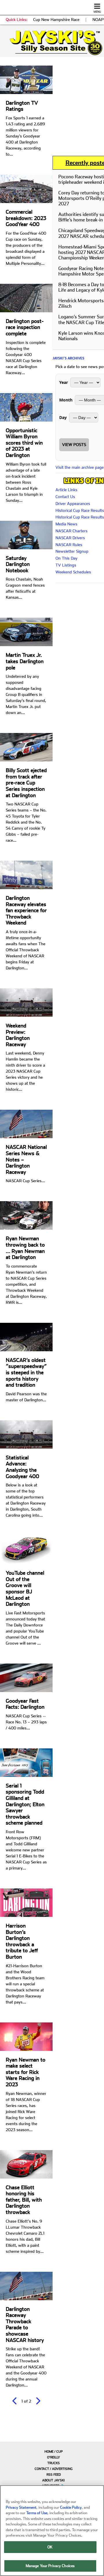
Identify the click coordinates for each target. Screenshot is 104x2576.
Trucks (54, 2463)
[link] (52, 43)
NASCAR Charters (71, 531)
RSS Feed (54, 2475)
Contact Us (65, 497)
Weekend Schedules (73, 572)
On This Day (66, 558)
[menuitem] (52, 2451)
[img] (52, 43)
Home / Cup (54, 2452)
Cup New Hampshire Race (56, 20)
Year (64, 382)
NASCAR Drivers (70, 538)
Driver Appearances (73, 504)
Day (63, 417)
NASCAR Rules (69, 545)
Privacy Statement (21, 2507)
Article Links (66, 490)
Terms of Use (37, 2513)
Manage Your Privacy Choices (50, 2566)
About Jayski (53, 2480)
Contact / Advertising (54, 2469)
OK (50, 2547)
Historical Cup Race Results (80, 510)
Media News (66, 524)
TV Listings (66, 565)
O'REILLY (54, 2457)
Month (66, 400)
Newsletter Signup (72, 551)
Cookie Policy (71, 2507)
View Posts (74, 445)
